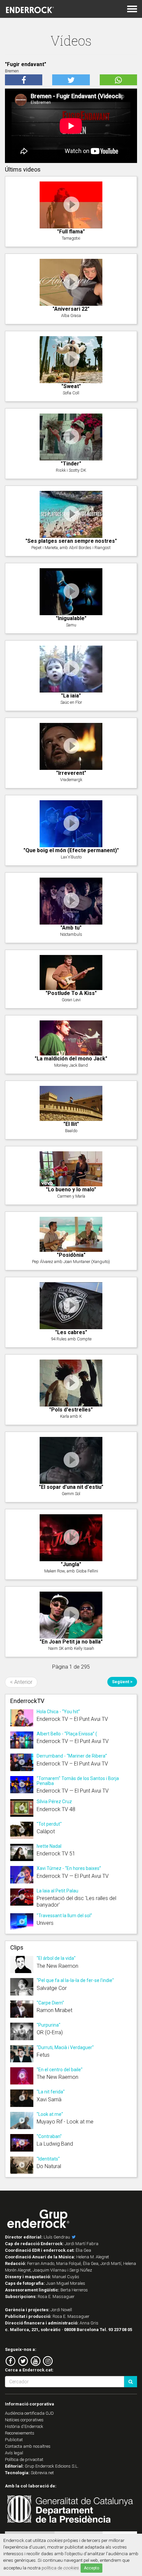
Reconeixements (20, 2433)
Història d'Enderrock (24, 2426)
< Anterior (21, 1682)
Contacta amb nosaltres (28, 2446)
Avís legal (14, 2453)
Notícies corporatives (24, 2420)
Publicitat (14, 2440)
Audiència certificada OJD (29, 2413)
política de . (61, 2568)
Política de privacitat (24, 2459)
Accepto (91, 2568)
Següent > (122, 1682)
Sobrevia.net (42, 2473)
